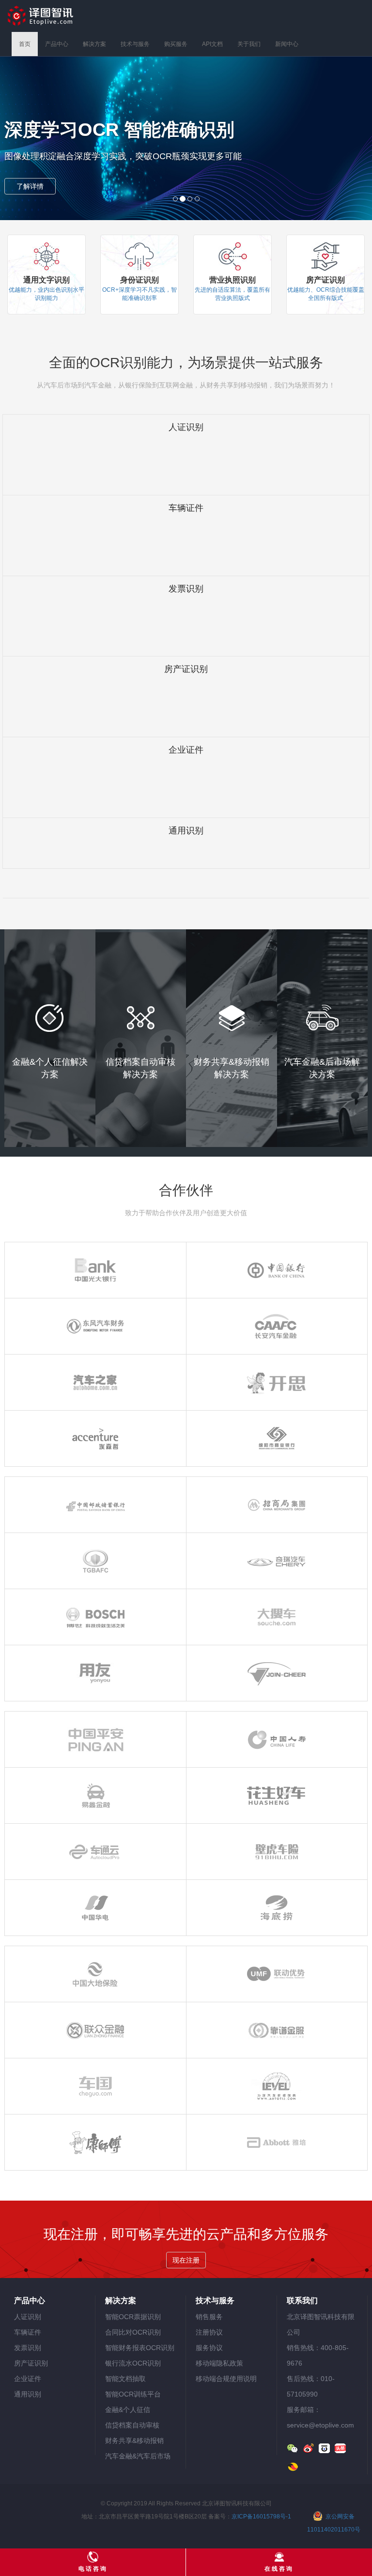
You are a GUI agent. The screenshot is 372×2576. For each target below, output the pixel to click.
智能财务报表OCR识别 (140, 2348)
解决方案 (94, 44)
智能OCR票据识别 (133, 2317)
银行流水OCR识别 (133, 2363)
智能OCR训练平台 (133, 2394)
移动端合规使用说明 (226, 2379)
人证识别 (28, 2317)
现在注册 (186, 2260)
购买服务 (176, 44)
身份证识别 (139, 280)
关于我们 (249, 44)
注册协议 (209, 2332)
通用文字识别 (46, 280)
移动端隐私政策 (219, 2363)
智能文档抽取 (125, 2379)
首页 (25, 44)
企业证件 (28, 2379)
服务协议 (209, 2348)
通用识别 (28, 2394)
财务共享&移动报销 (134, 2441)
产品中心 (57, 44)
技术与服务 (135, 44)
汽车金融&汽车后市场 (138, 2456)
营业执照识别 (232, 280)
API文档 (212, 44)
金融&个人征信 (128, 2410)
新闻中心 (287, 44)
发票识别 (28, 2348)
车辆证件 (28, 2332)
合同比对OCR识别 (133, 2332)
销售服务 (209, 2317)
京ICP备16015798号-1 (261, 2516)
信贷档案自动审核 (132, 2425)
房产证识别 (325, 280)
